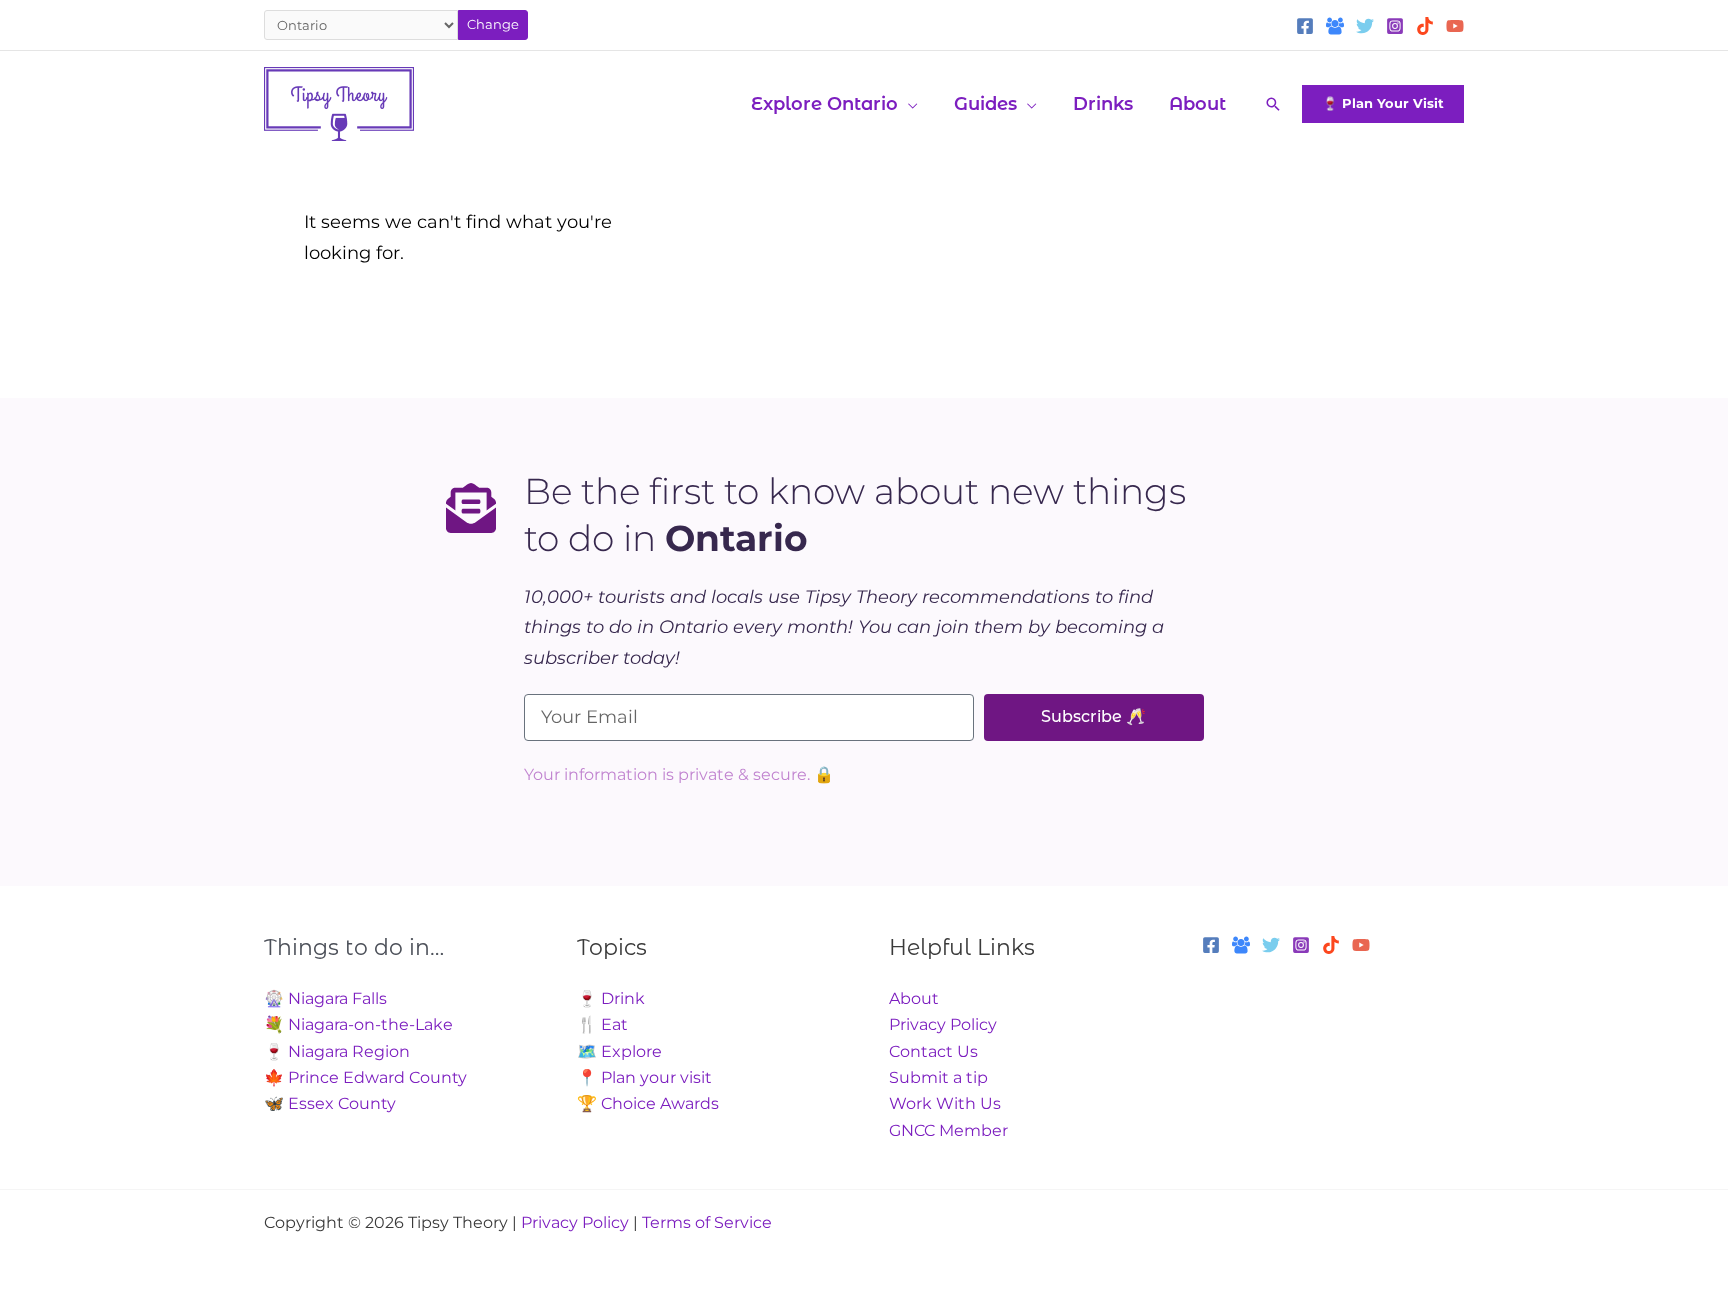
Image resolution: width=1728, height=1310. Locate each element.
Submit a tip (938, 1077)
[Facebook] (1305, 26)
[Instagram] (1395, 26)
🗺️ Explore (619, 1051)
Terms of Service (707, 1222)
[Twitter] (1365, 26)
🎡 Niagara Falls (325, 998)
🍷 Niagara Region (337, 1051)
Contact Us (933, 1051)
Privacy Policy (943, 1024)
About (914, 998)
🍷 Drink (611, 998)
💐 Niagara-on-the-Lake (358, 1024)
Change (493, 24)
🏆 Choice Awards (648, 1103)
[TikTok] (1425, 26)
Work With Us (945, 1103)
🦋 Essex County (330, 1103)
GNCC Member (948, 1130)
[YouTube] (1455, 26)
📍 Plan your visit (644, 1077)
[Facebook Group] (1335, 26)
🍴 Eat (602, 1024)
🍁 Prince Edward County (365, 1077)
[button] (908, 104)
